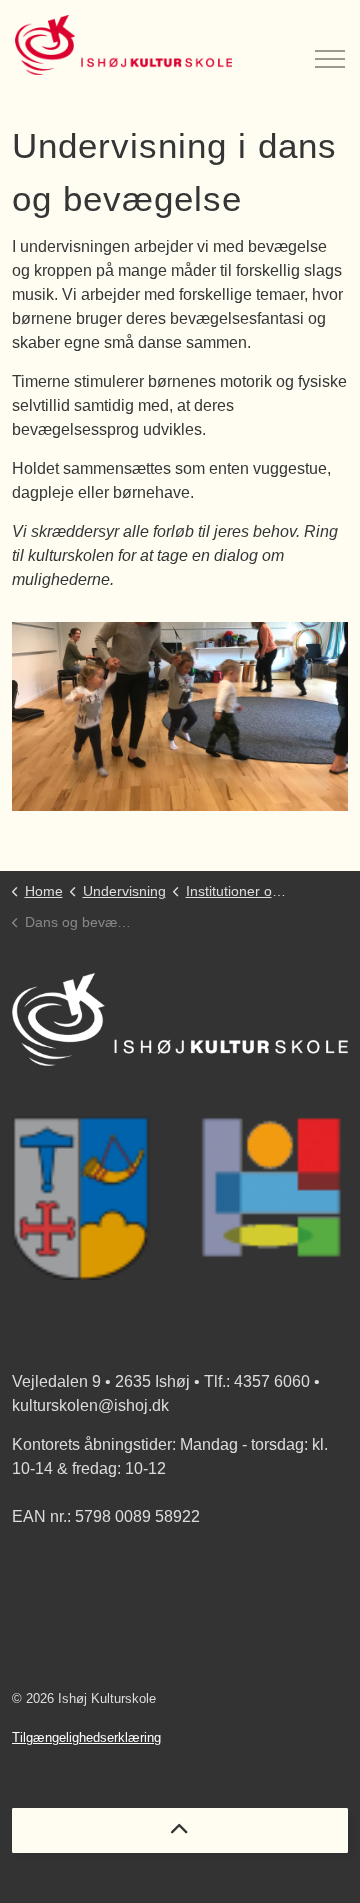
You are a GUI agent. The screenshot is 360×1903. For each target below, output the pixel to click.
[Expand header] (330, 45)
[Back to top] (180, 1830)
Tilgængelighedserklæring (86, 1737)
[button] (180, 716)
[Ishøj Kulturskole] (123, 45)
